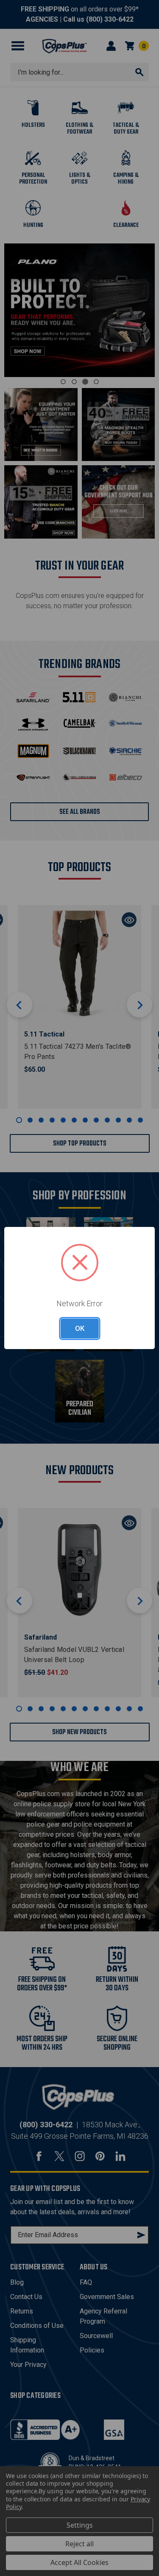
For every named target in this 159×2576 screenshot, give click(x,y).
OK (80, 1328)
